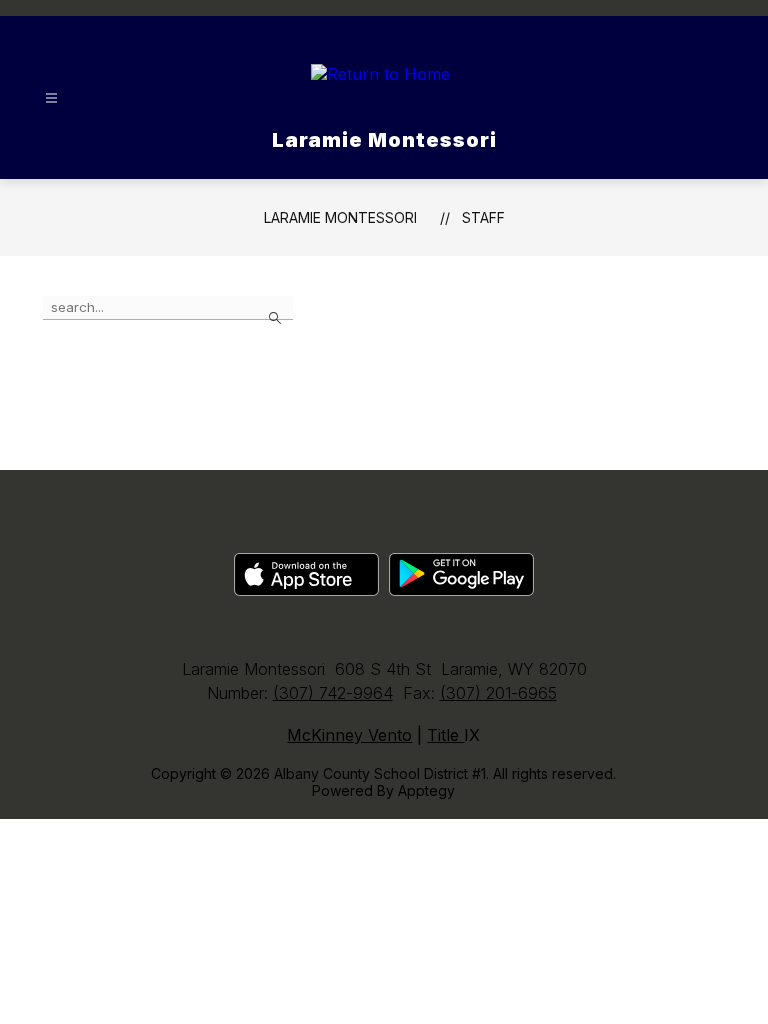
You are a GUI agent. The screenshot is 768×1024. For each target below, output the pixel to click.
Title (445, 735)
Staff (483, 217)
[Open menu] (51, 98)
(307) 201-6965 (498, 693)
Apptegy (426, 790)
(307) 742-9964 (333, 693)
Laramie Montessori (340, 217)
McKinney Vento (349, 735)
